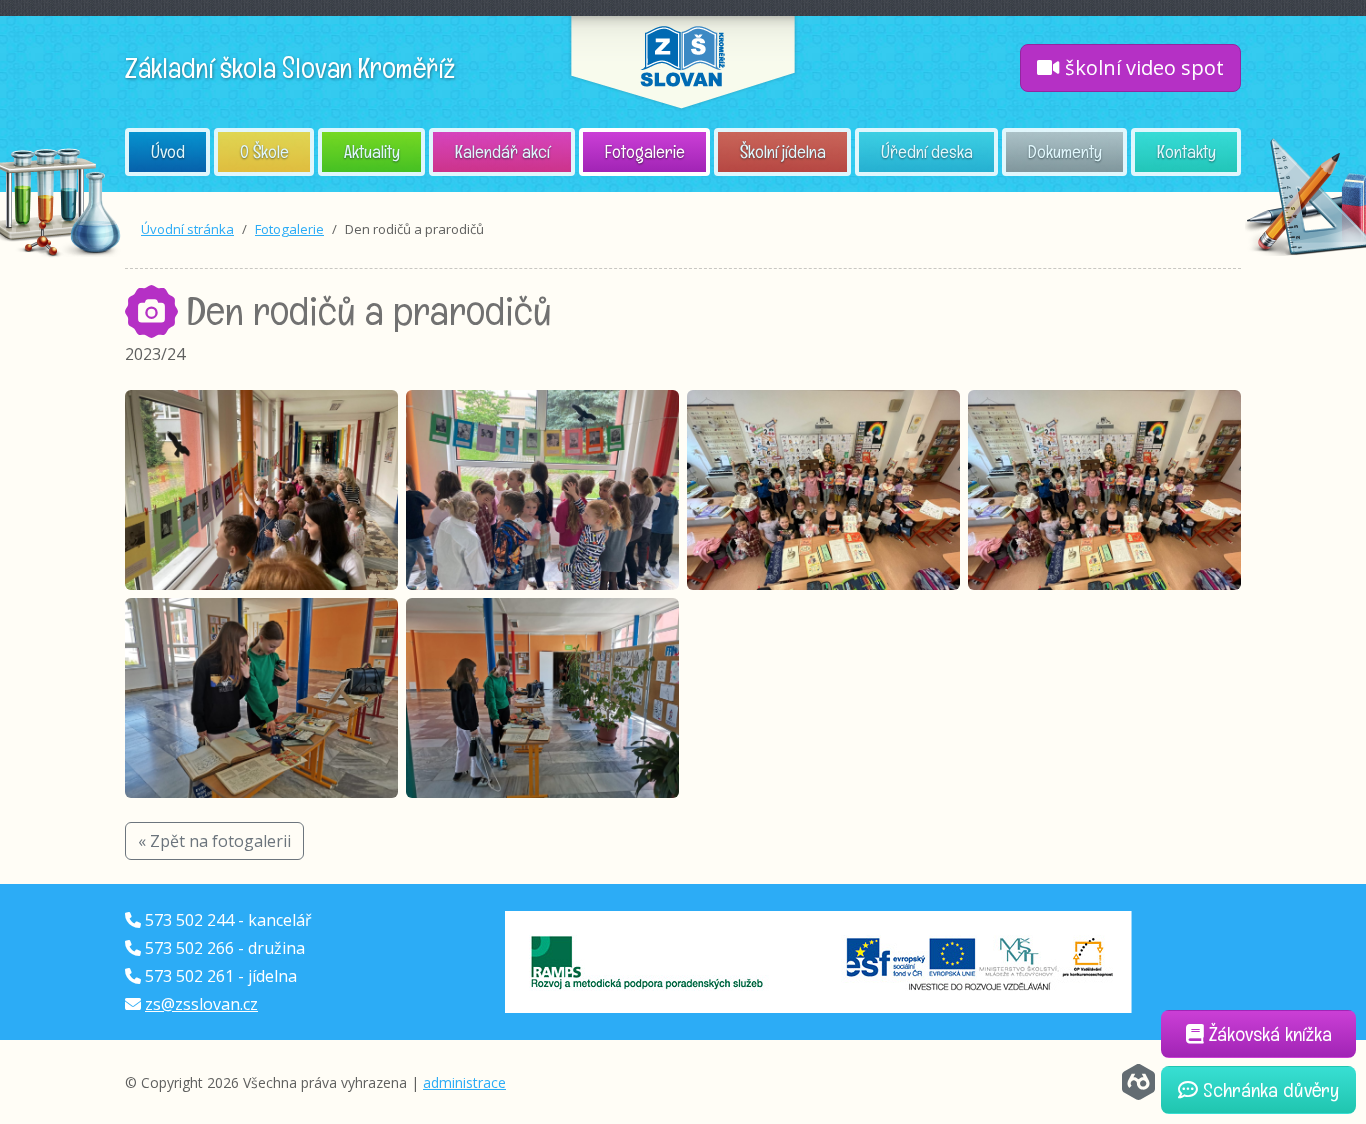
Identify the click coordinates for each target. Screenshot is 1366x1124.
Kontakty (1186, 151)
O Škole (264, 151)
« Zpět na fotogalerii (214, 841)
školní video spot (1142, 67)
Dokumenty (1065, 151)
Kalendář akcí (502, 151)
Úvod (168, 151)
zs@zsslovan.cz (201, 1004)
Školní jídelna (783, 151)
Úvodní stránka (187, 229)
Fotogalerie (645, 151)
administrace (464, 1082)
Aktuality (372, 151)
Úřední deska (927, 151)
